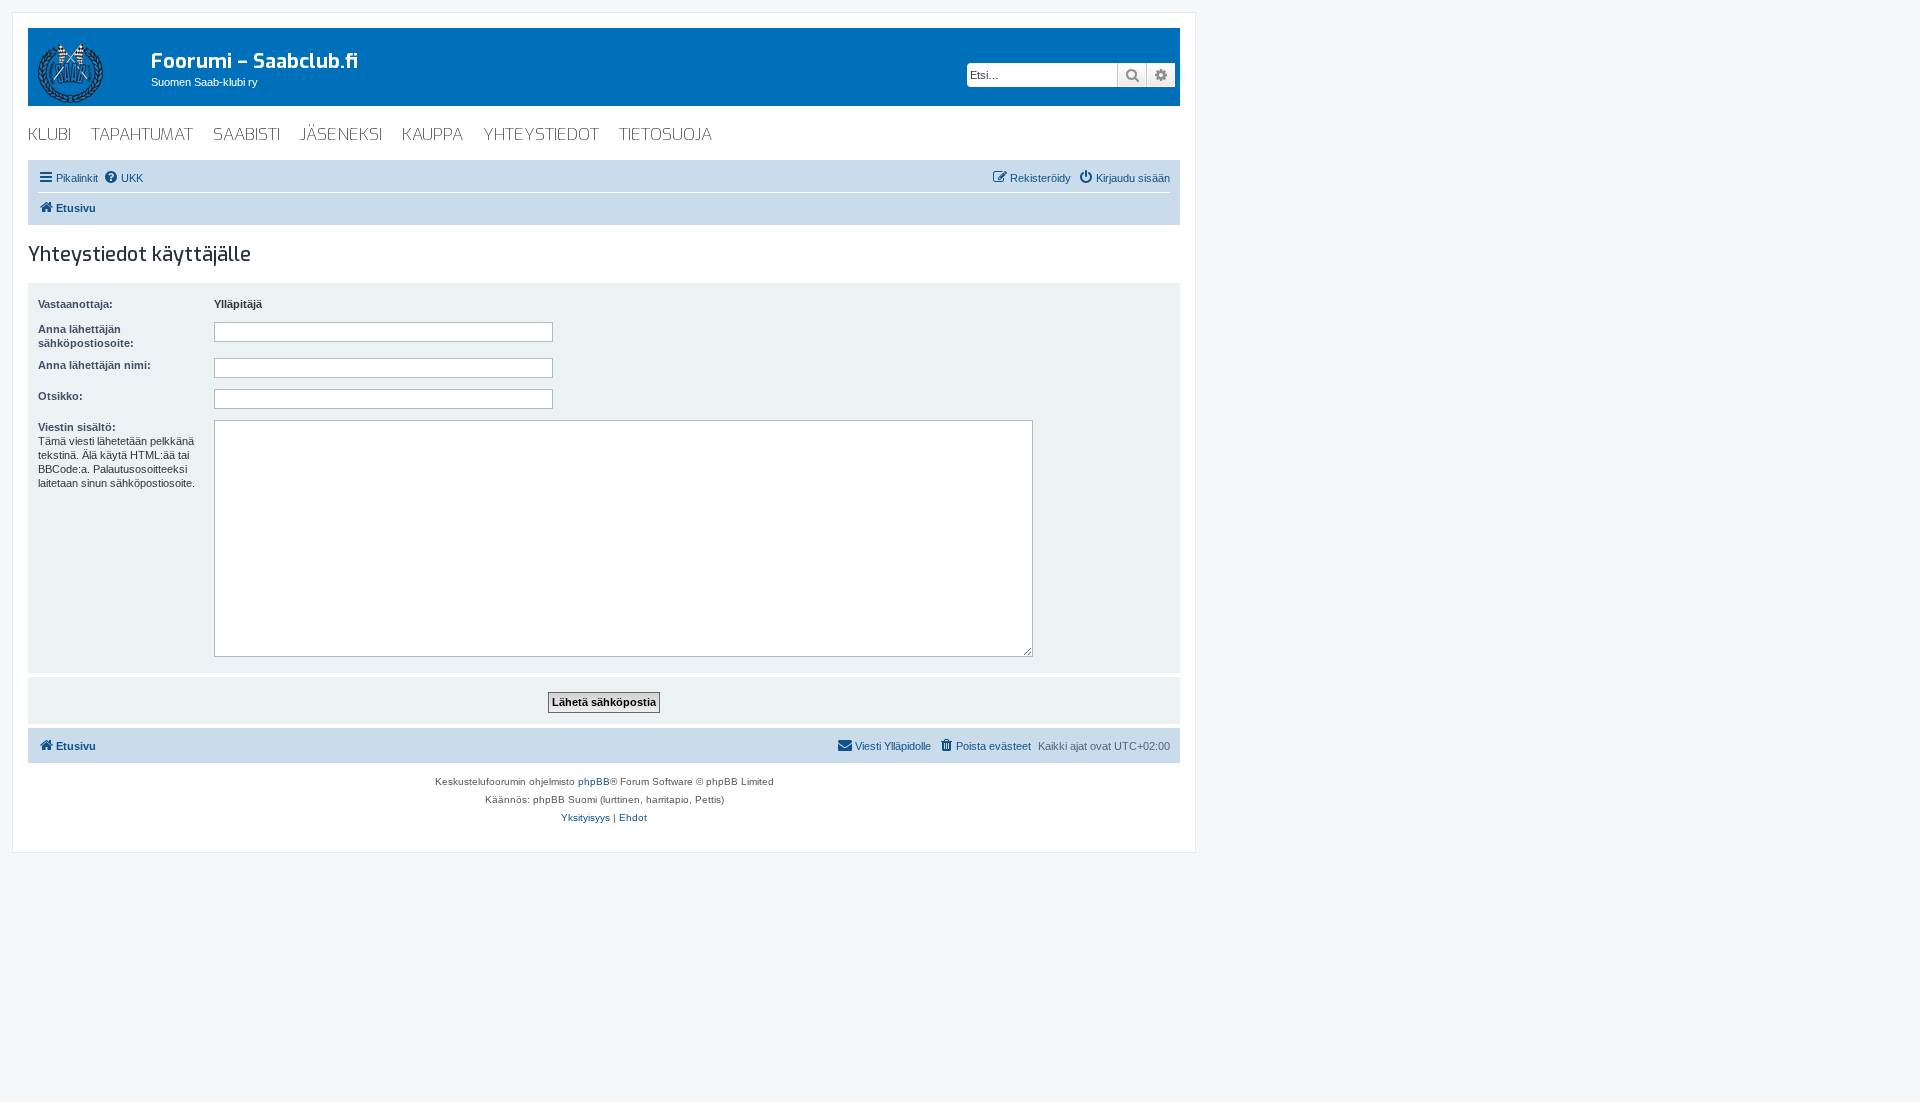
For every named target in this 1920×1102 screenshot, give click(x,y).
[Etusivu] (89, 69)
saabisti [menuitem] (246, 134)
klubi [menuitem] (49, 134)
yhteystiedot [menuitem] (541, 134)
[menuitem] (123, 178)
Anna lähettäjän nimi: (94, 365)
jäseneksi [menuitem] (341, 134)
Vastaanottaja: (75, 304)
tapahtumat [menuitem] (142, 134)
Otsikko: (60, 396)
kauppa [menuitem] (432, 134)
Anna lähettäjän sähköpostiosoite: (86, 336)
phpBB (594, 781)
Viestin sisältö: (77, 427)
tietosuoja (665, 134)
